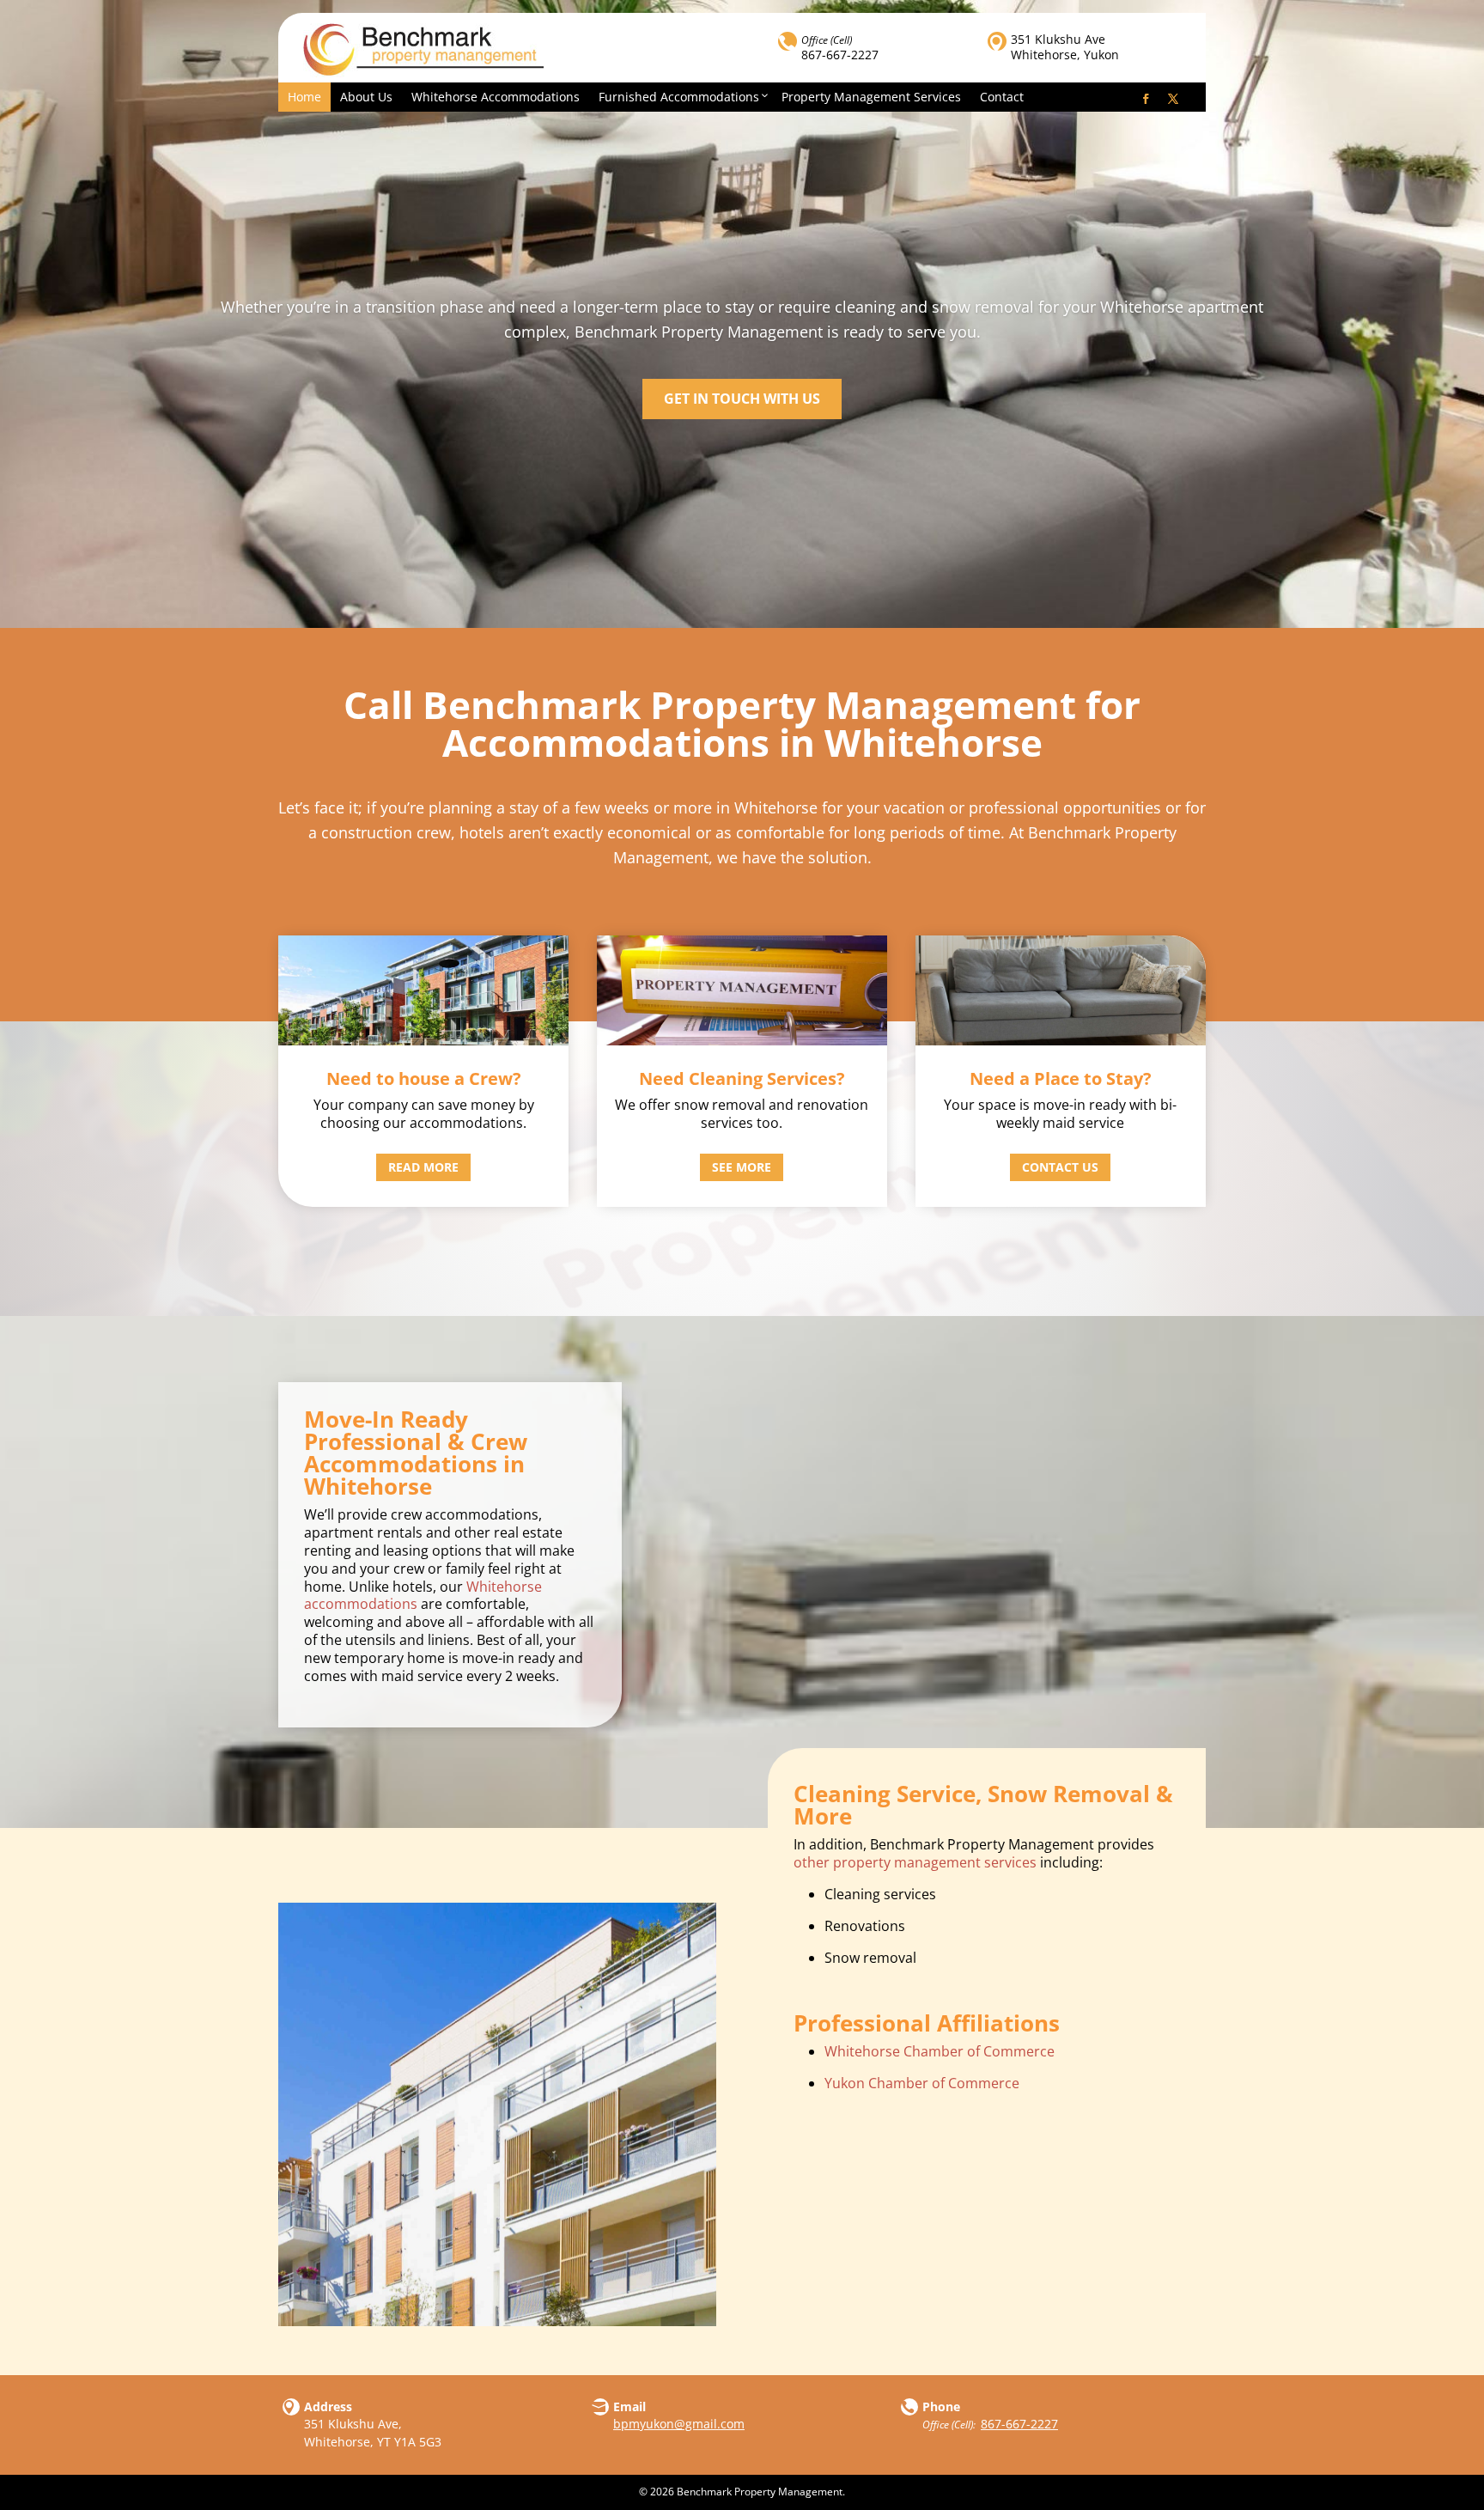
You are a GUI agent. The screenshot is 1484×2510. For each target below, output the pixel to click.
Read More (423, 1167)
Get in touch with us (742, 399)
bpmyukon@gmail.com (679, 2424)
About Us (366, 97)
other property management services (915, 1862)
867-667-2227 (840, 55)
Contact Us (1060, 1167)
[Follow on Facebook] (1146, 99)
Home (304, 97)
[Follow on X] (1173, 99)
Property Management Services (871, 97)
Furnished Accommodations (679, 97)
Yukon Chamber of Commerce (922, 2083)
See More (742, 1167)
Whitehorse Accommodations (496, 97)
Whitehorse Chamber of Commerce (940, 2051)
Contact (1002, 97)
